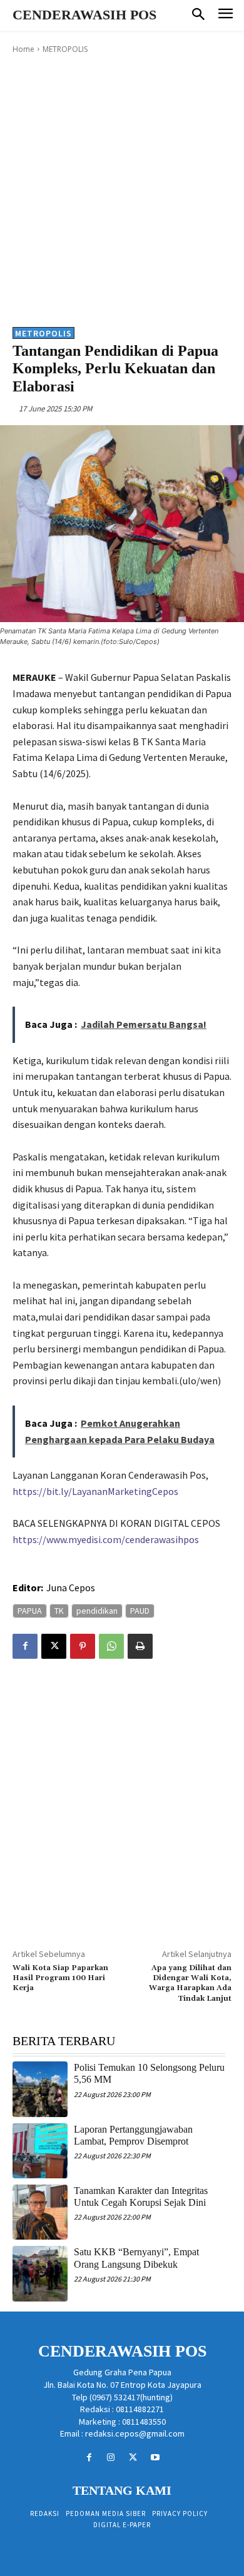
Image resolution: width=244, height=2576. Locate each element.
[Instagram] (111, 2458)
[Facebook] (25, 1646)
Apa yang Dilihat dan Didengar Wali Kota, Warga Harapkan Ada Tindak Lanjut (190, 1983)
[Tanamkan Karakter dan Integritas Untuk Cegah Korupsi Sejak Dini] (40, 2212)
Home (23, 49)
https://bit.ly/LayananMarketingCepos (95, 1491)
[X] (54, 1646)
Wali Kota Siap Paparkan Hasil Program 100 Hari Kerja (60, 1978)
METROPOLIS (65, 49)
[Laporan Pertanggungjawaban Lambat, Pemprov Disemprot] (40, 2151)
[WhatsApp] (111, 1646)
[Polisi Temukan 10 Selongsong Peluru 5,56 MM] (40, 2089)
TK (59, 1611)
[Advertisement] (122, 189)
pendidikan (97, 1611)
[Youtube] (155, 2458)
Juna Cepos (71, 1587)
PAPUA (30, 1611)
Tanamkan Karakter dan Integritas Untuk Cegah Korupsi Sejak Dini (141, 2196)
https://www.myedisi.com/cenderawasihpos (106, 1539)
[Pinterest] (83, 1646)
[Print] (140, 1646)
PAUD (140, 1611)
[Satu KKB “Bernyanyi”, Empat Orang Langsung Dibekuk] (40, 2273)
